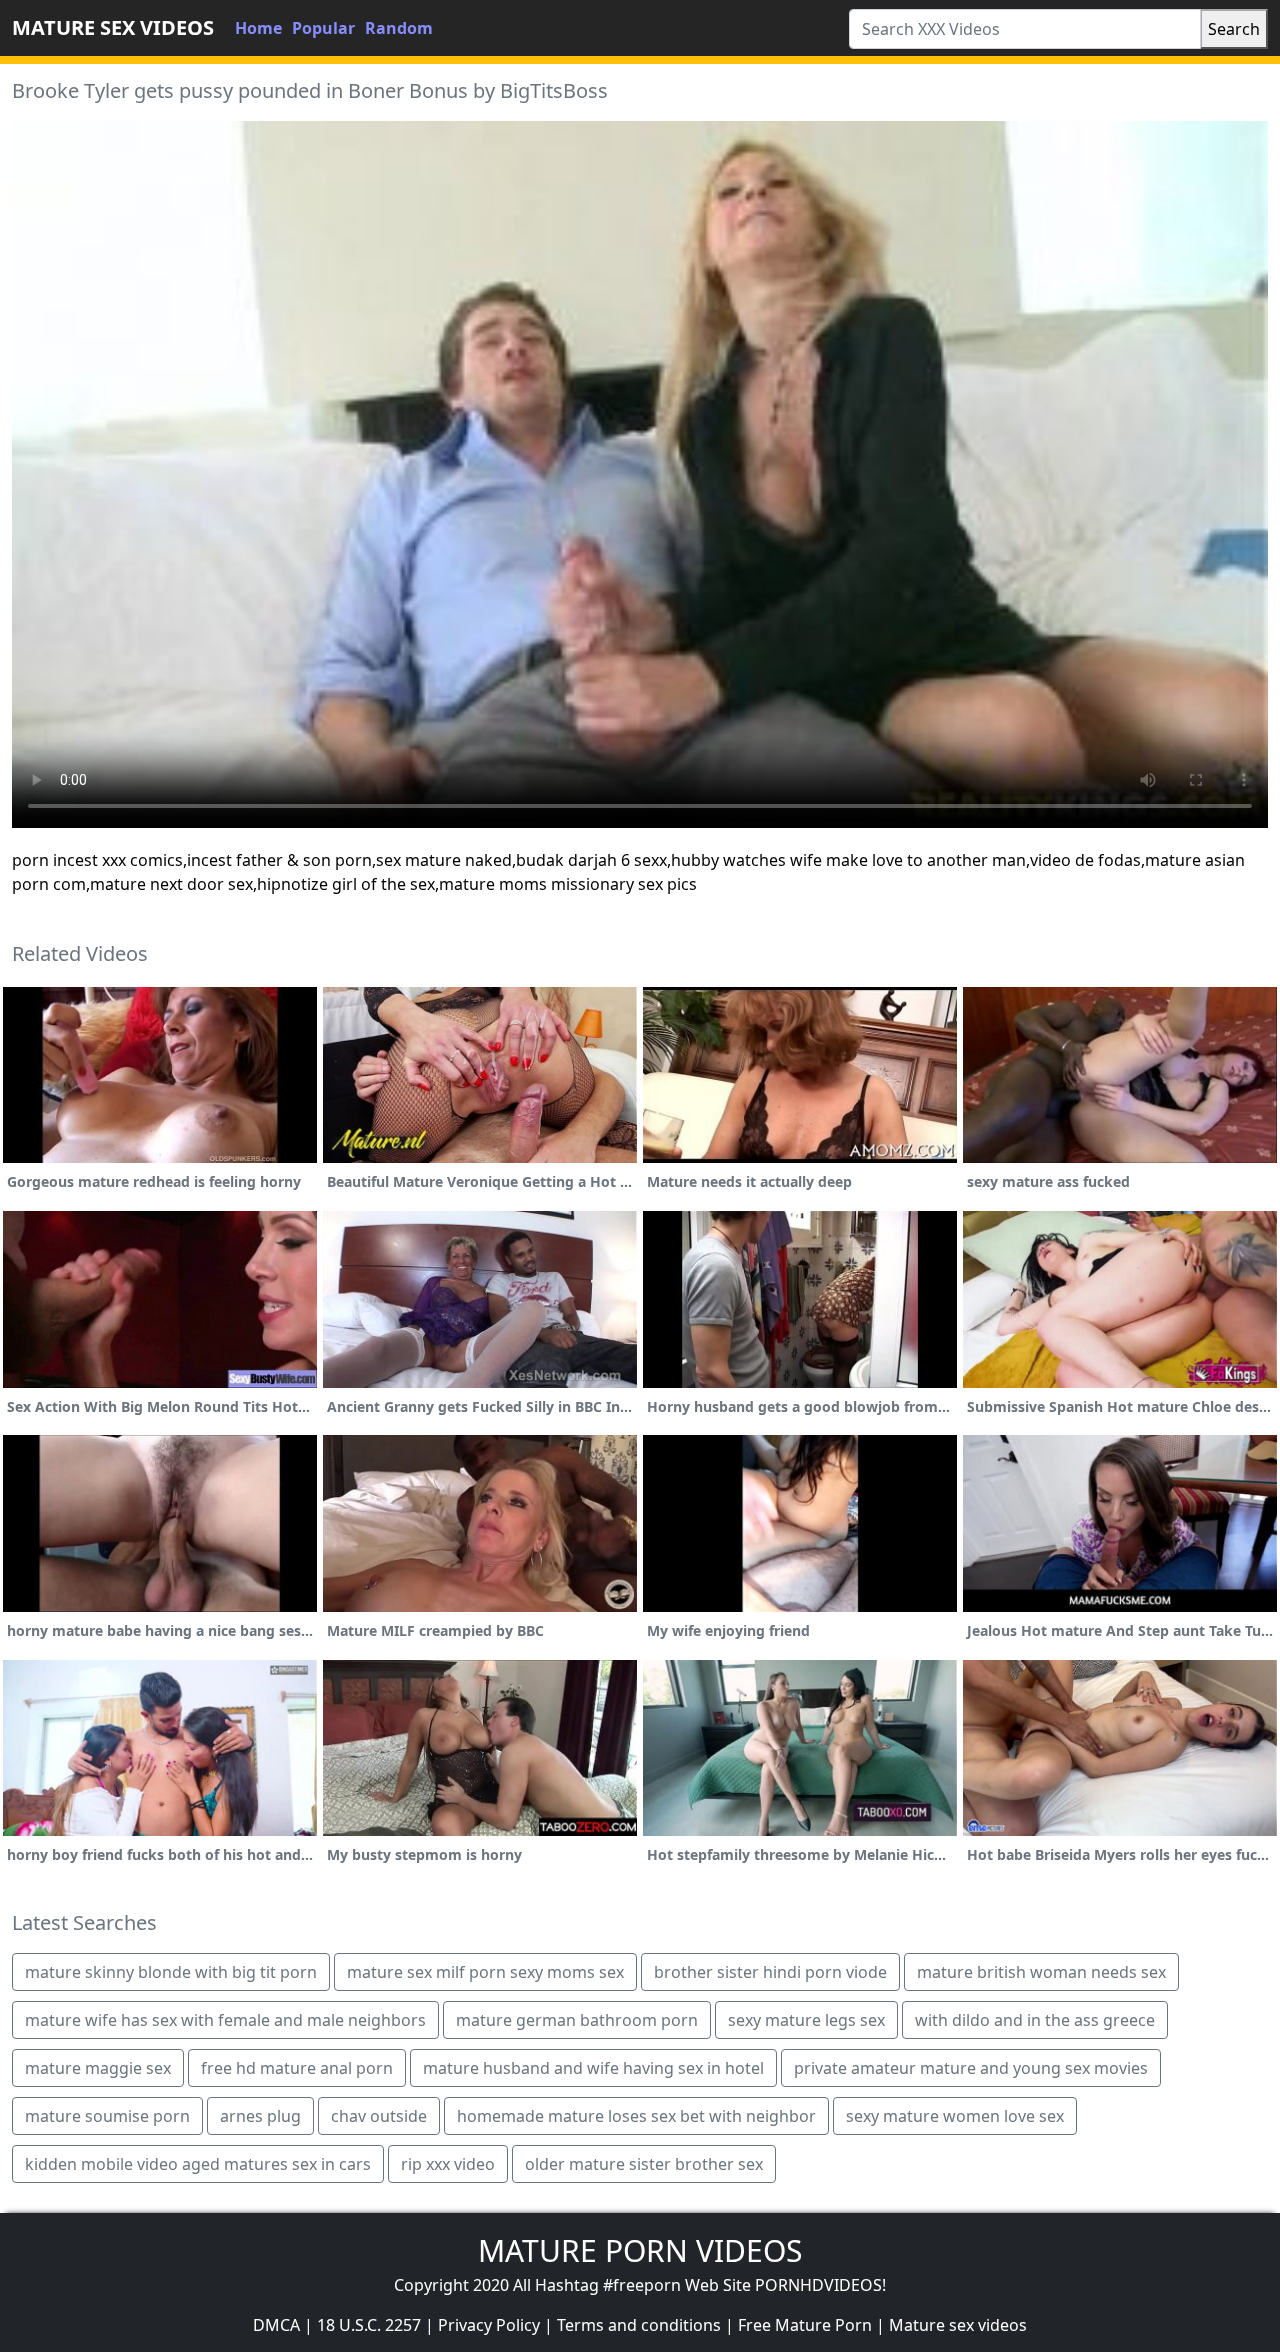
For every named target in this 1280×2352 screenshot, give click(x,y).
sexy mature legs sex (806, 2020)
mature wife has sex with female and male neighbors (225, 2020)
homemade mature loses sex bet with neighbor (636, 2116)
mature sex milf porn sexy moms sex (485, 1972)
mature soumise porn (107, 2116)
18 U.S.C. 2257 (369, 2325)
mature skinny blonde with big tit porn (171, 1972)
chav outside (379, 2116)
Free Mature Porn (805, 2325)
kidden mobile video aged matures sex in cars (198, 2164)
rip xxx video (448, 2164)
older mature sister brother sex (644, 2164)
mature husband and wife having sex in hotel (593, 2068)
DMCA (276, 2325)
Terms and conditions (639, 2325)
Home (258, 28)
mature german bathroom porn (577, 2020)
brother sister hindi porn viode (770, 1972)
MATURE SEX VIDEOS (113, 27)
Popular (323, 28)
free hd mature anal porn (297, 2068)
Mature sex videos (958, 2325)
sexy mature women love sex (955, 2116)
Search (1234, 29)
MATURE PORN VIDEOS (640, 2250)
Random (399, 28)
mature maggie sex (98, 2068)
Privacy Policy (489, 2325)
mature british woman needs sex (1041, 1972)
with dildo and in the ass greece (1035, 2020)
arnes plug (260, 2116)
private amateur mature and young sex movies (971, 2068)
